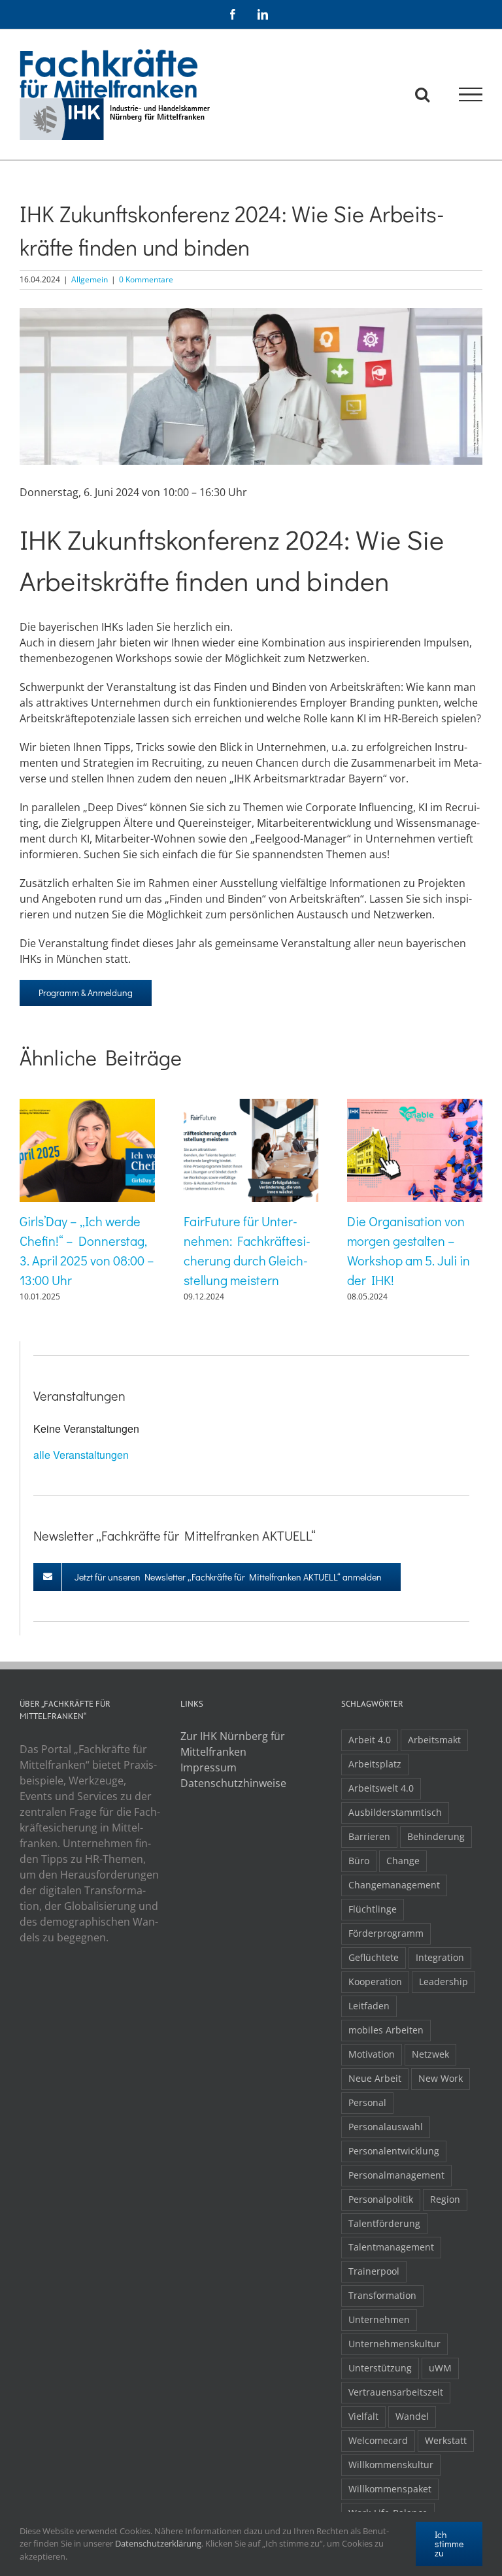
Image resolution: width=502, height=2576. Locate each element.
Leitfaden (369, 2006)
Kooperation (375, 1982)
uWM (440, 2368)
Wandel (412, 2416)
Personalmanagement (396, 2175)
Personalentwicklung (394, 2151)
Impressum (209, 1767)
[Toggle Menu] (471, 95)
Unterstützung (380, 2368)
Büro (359, 1861)
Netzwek (430, 2054)
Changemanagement (394, 1885)
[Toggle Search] (422, 94)
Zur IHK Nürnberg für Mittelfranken (233, 1744)
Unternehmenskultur (394, 2344)
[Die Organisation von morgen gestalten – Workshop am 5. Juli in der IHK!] (415, 1106)
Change (403, 1861)
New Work (441, 2078)
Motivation (372, 2054)
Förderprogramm (386, 1933)
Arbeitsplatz (375, 1764)
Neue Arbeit (375, 2078)
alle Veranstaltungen (81, 1455)
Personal (367, 2102)
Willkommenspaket (390, 2489)
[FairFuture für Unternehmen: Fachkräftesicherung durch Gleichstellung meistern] (251, 1106)
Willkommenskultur (391, 2465)
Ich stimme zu (449, 2544)
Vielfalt (363, 2416)
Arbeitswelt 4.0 (381, 1788)
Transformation (382, 2295)
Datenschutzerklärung (158, 2543)
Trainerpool (374, 2271)
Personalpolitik (381, 2199)
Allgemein (90, 279)
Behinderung (436, 1836)
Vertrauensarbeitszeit (396, 2392)
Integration (440, 1957)
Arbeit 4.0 (370, 1740)
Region (445, 2199)
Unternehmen (379, 2319)
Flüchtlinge (373, 1909)
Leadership (443, 1982)
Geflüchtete (374, 1957)
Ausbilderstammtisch (395, 1812)
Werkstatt (446, 2440)
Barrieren (369, 1836)
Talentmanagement (391, 2247)
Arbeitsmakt (434, 1740)
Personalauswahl (386, 2127)
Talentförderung (384, 2223)
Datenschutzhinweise (233, 1783)
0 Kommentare (146, 279)
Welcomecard (378, 2440)
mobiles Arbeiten (386, 2030)
